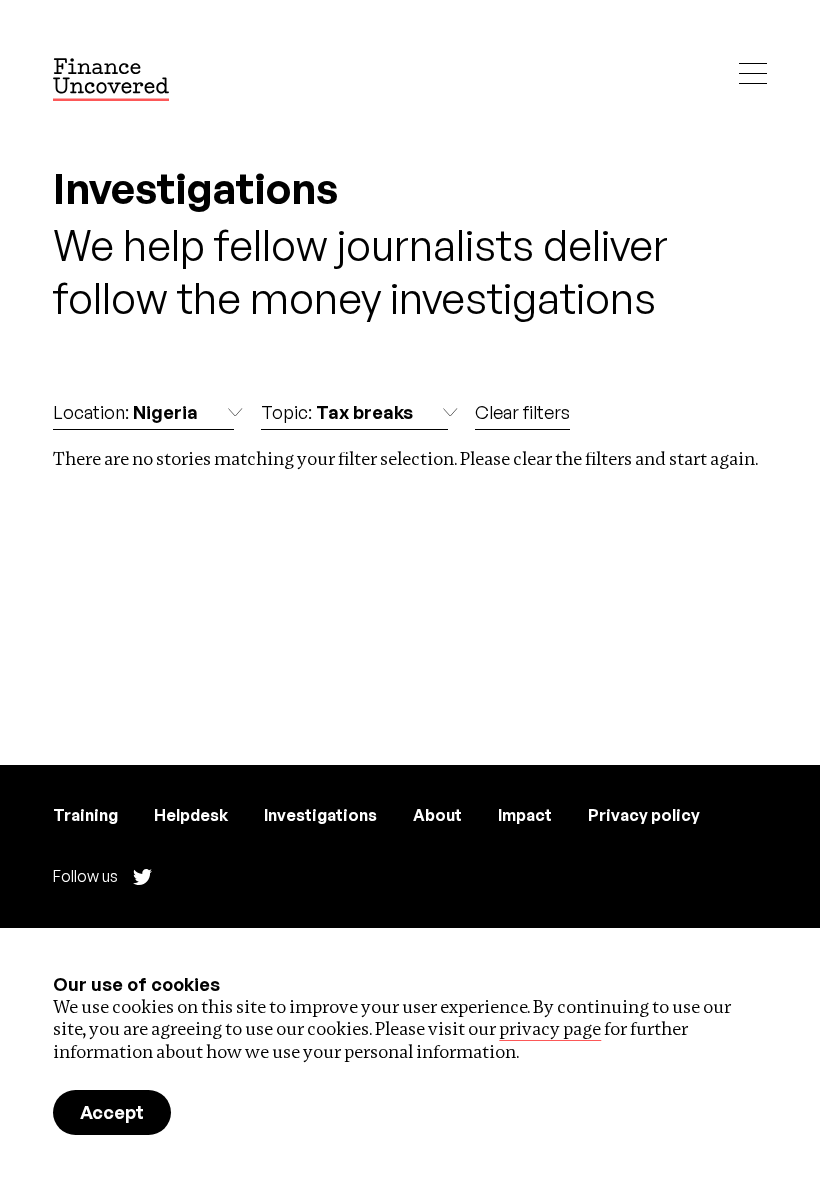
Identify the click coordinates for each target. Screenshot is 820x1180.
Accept (112, 1112)
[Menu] (753, 73)
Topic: (337, 412)
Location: (125, 412)
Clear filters (522, 412)
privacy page (550, 1028)
